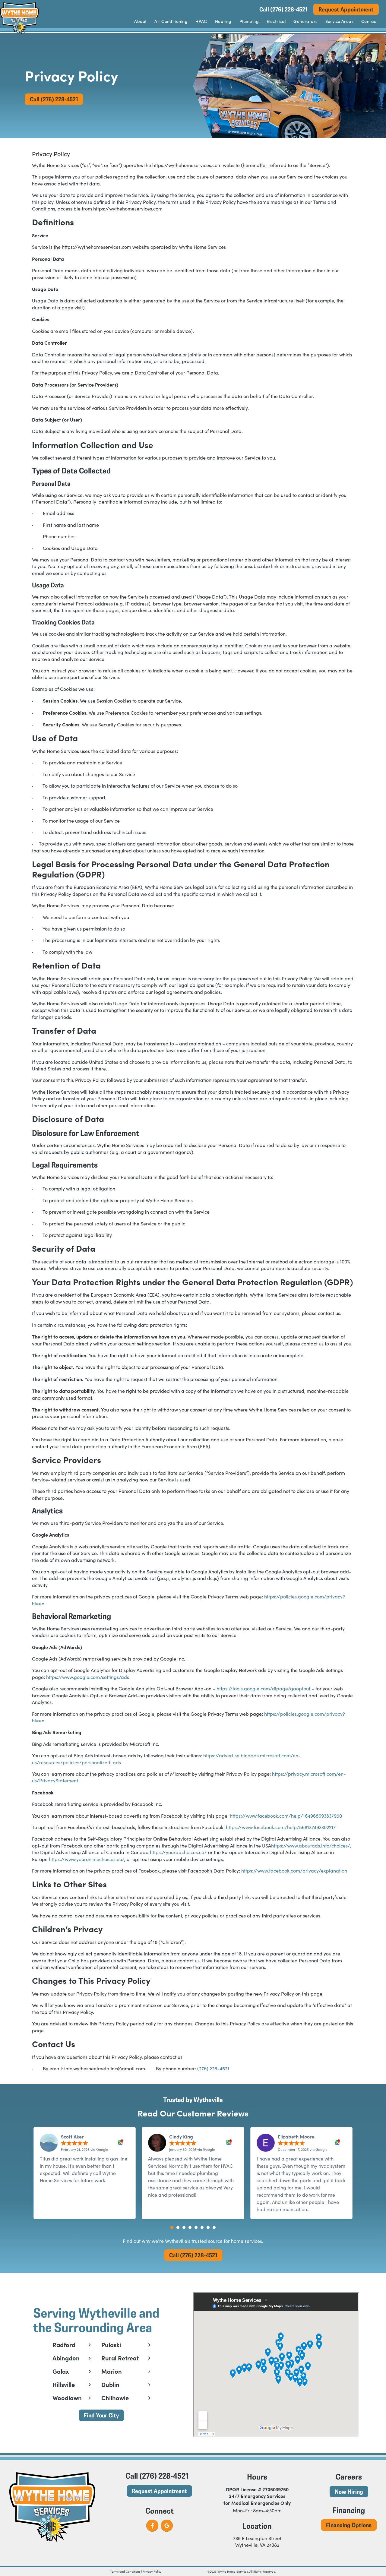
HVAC (201, 21)
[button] (172, 2227)
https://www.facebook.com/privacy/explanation (294, 1871)
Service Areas (339, 21)
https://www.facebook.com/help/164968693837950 (285, 1816)
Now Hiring (349, 2491)
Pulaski (111, 2345)
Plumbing (249, 21)
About (140, 21)
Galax (61, 2371)
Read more (324, 2209)
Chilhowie (115, 2398)
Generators (305, 21)
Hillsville (64, 2385)
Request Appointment (346, 9)
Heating (223, 21)
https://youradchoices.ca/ (178, 1852)
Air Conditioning (171, 21)
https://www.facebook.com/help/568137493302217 (280, 1827)
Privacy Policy (152, 2571)
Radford (64, 2345)
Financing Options (349, 2525)
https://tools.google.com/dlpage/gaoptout (263, 1688)
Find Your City (101, 2415)
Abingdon (66, 2358)
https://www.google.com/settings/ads (87, 1677)
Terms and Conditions (125, 2571)
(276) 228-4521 (213, 2068)
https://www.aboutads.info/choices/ (310, 1846)
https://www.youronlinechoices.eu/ (86, 1859)
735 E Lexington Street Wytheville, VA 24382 (257, 2541)
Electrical (276, 21)
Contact (370, 21)
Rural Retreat (120, 2358)
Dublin (110, 2385)
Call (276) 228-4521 (283, 9)
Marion (112, 2371)
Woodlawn (67, 2398)
